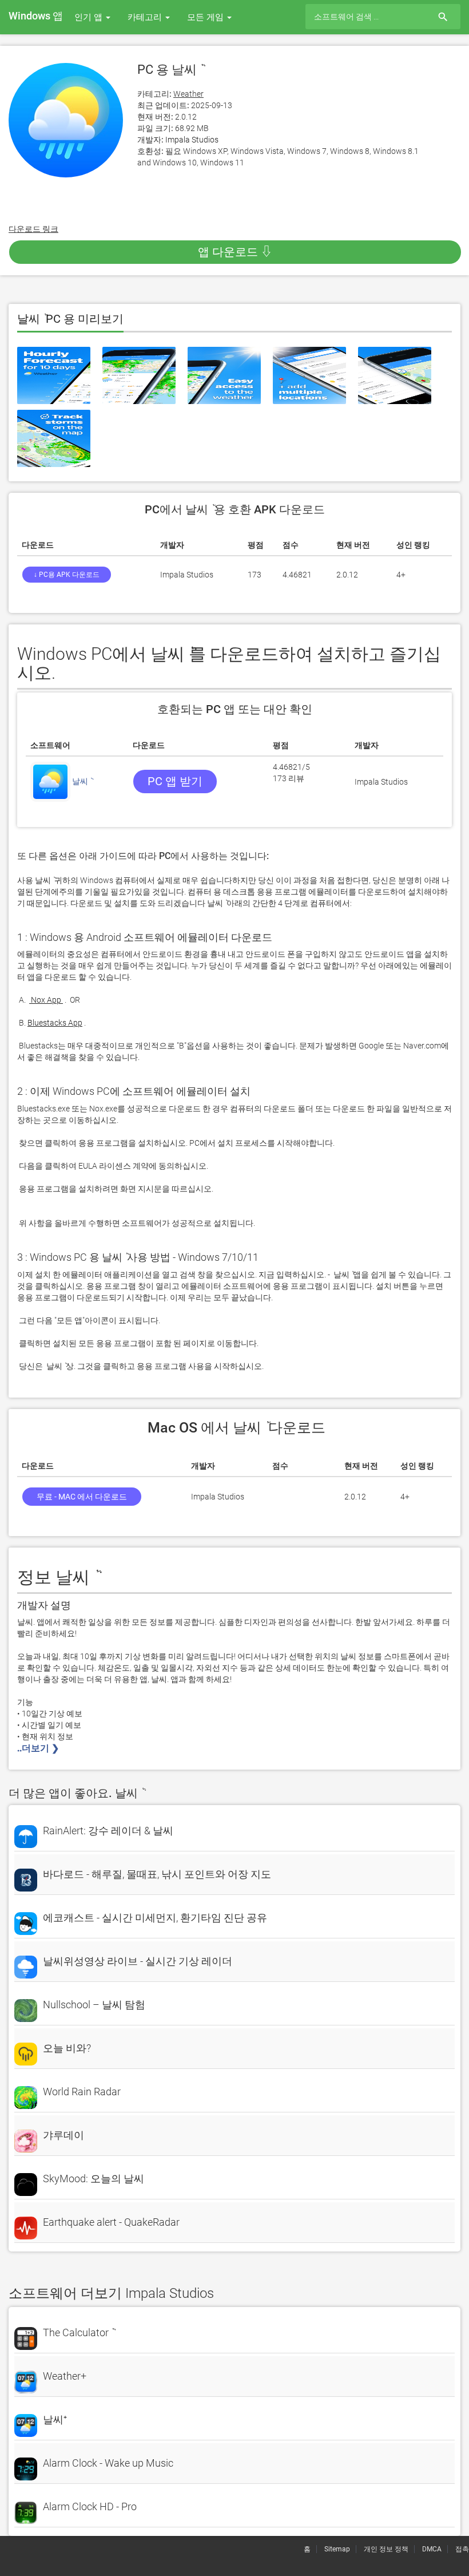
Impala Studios (192, 140)
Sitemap (337, 2549)
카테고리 (146, 17)
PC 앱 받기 (175, 781)
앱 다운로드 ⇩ (235, 252)
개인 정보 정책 (386, 2549)
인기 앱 (90, 17)
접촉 (462, 2549)
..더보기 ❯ (39, 1748)
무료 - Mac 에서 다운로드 (82, 1497)
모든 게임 (206, 17)
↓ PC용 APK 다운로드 (67, 575)
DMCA (432, 2549)
